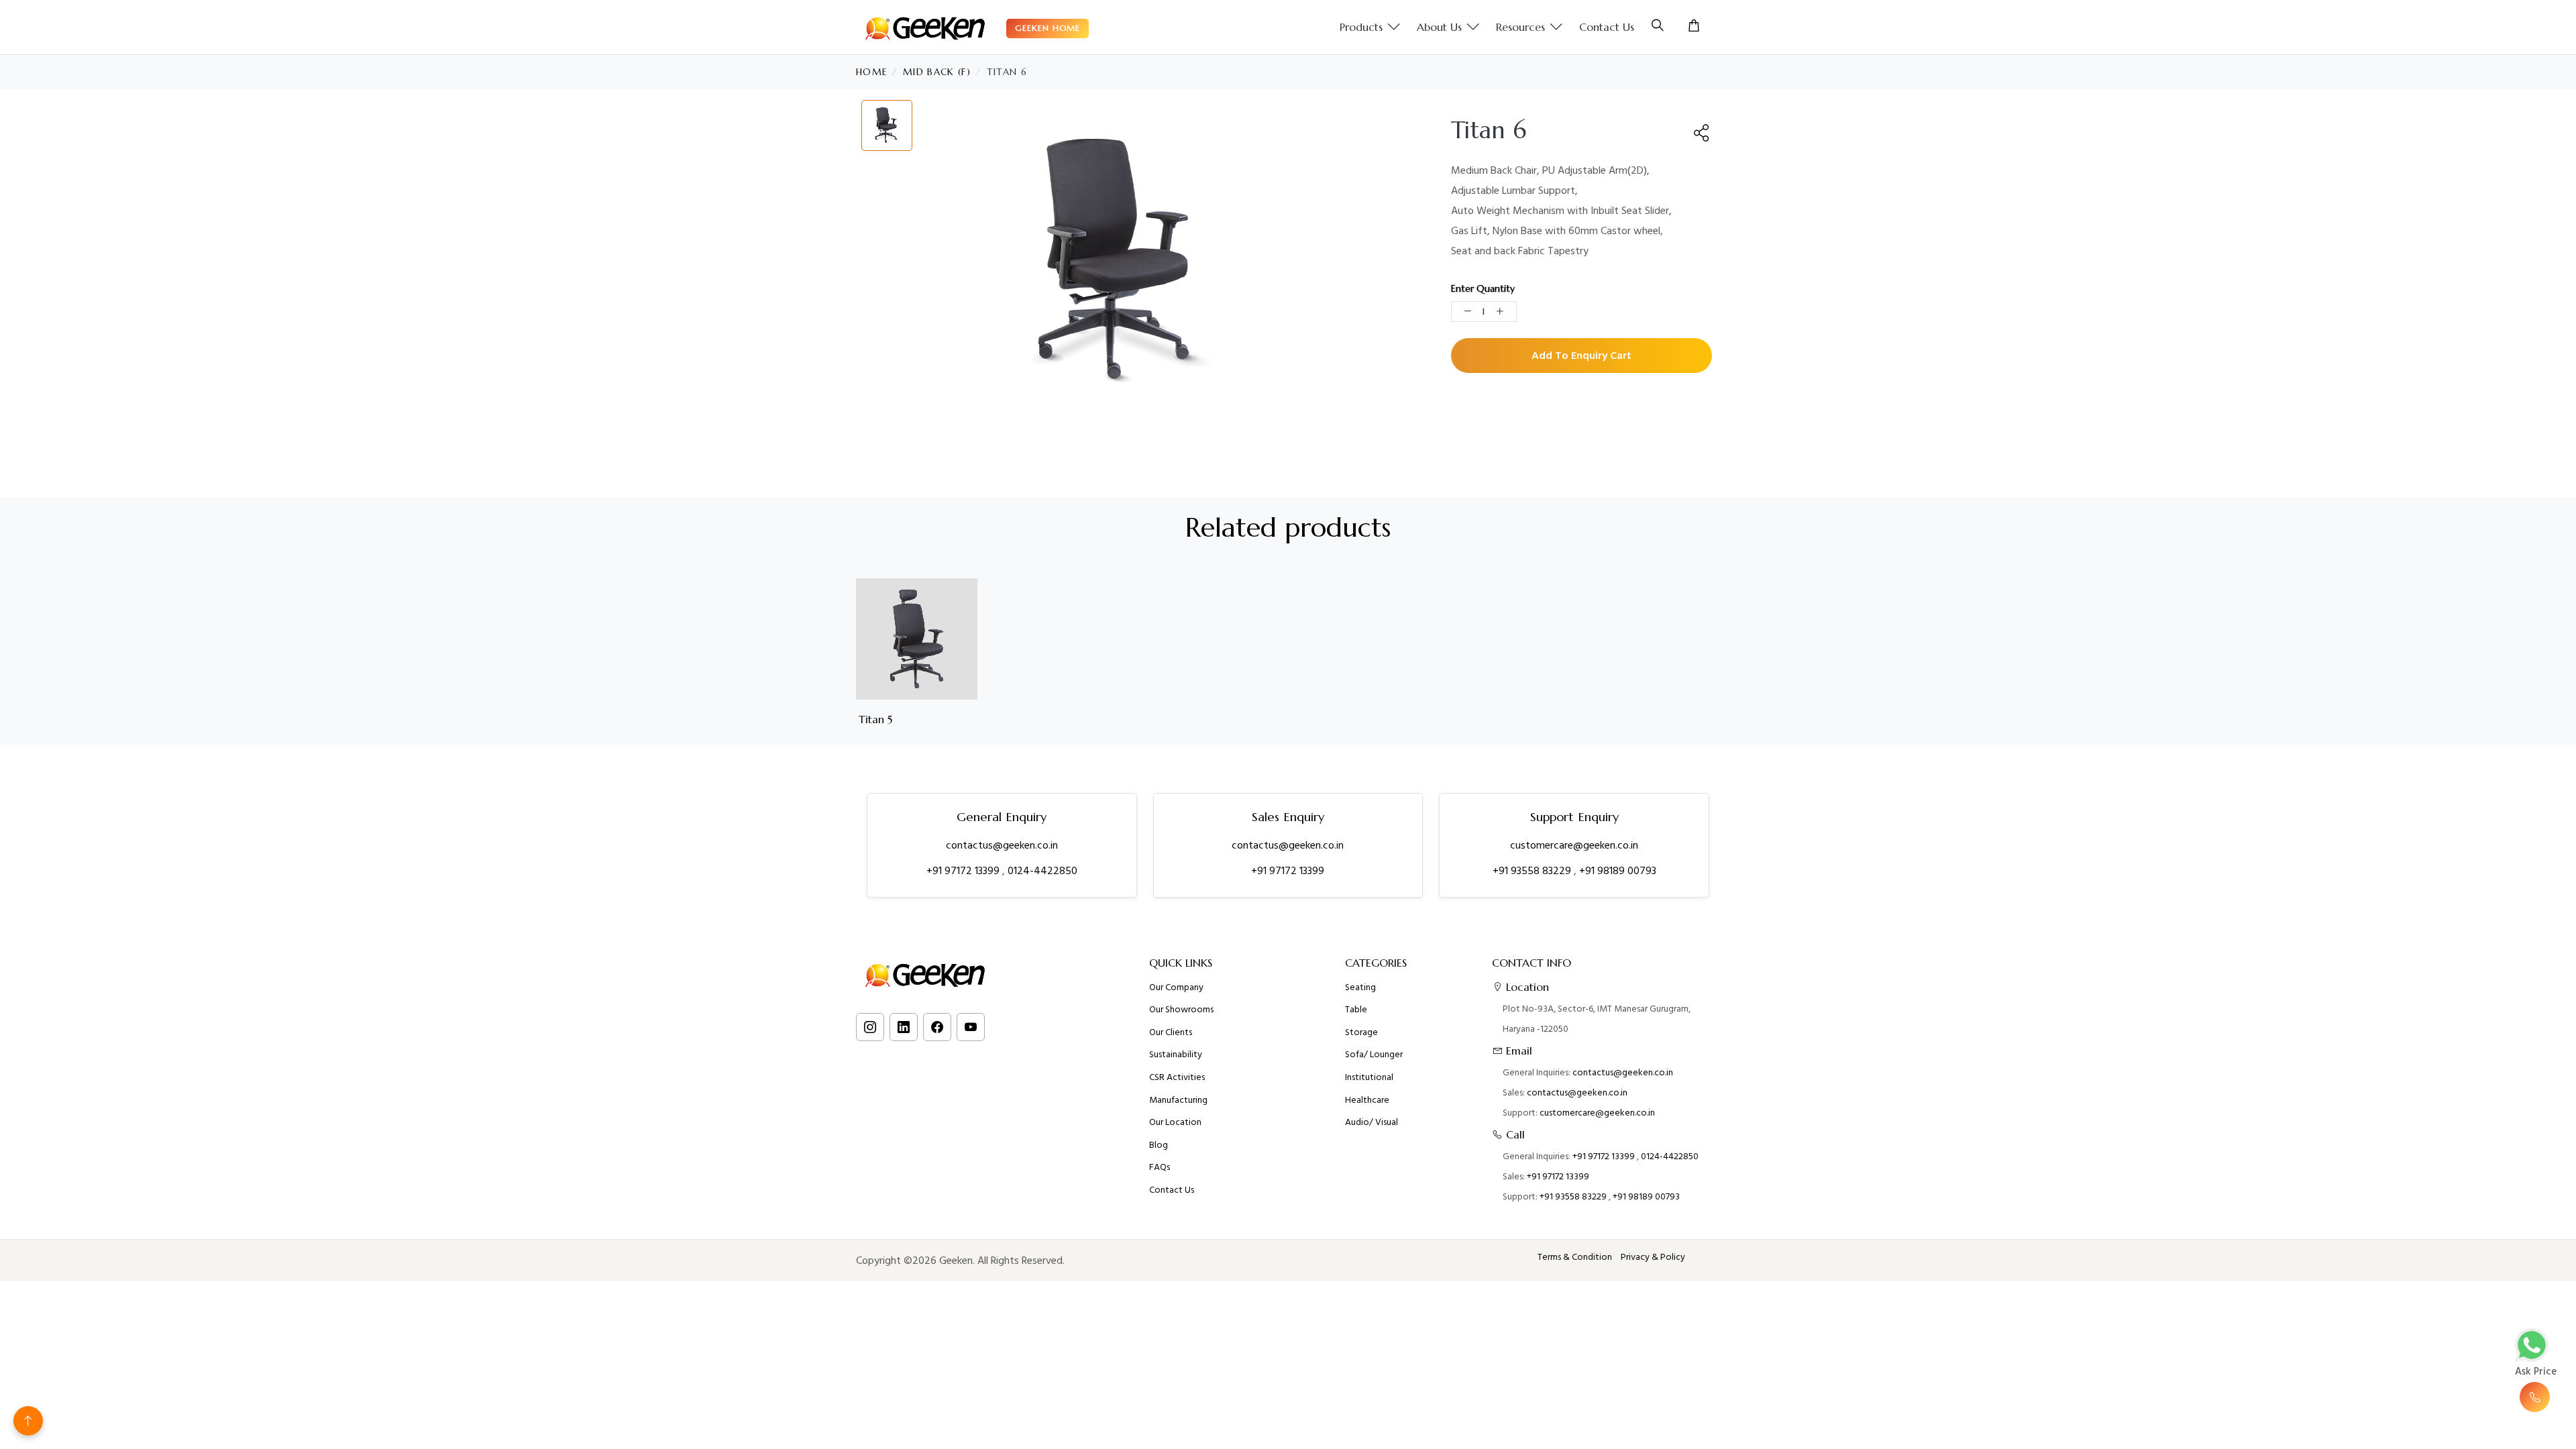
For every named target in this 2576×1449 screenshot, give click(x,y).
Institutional (1369, 1077)
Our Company (1176, 987)
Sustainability (1176, 1055)
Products (1361, 27)
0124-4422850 (1042, 871)
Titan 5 (875, 719)
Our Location (1175, 1122)
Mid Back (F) (937, 72)
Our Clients (1171, 1032)
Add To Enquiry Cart (1581, 356)
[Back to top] (28, 1421)
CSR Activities (1177, 1077)
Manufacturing (1178, 1100)
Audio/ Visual (1372, 1122)
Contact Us (1607, 27)
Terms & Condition (1575, 1257)
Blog (1159, 1145)
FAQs (1160, 1167)
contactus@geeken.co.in (1002, 845)
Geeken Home (1048, 28)
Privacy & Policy (1653, 1257)
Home (871, 72)
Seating (1360, 987)
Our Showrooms (1181, 1010)
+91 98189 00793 (1618, 871)
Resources (1520, 27)
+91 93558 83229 (1533, 871)
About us (1439, 27)
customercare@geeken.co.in (1574, 845)
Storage (1361, 1032)
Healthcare (1367, 1100)
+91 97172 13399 (964, 871)
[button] (1702, 133)
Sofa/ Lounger (1374, 1055)
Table (1356, 1010)
